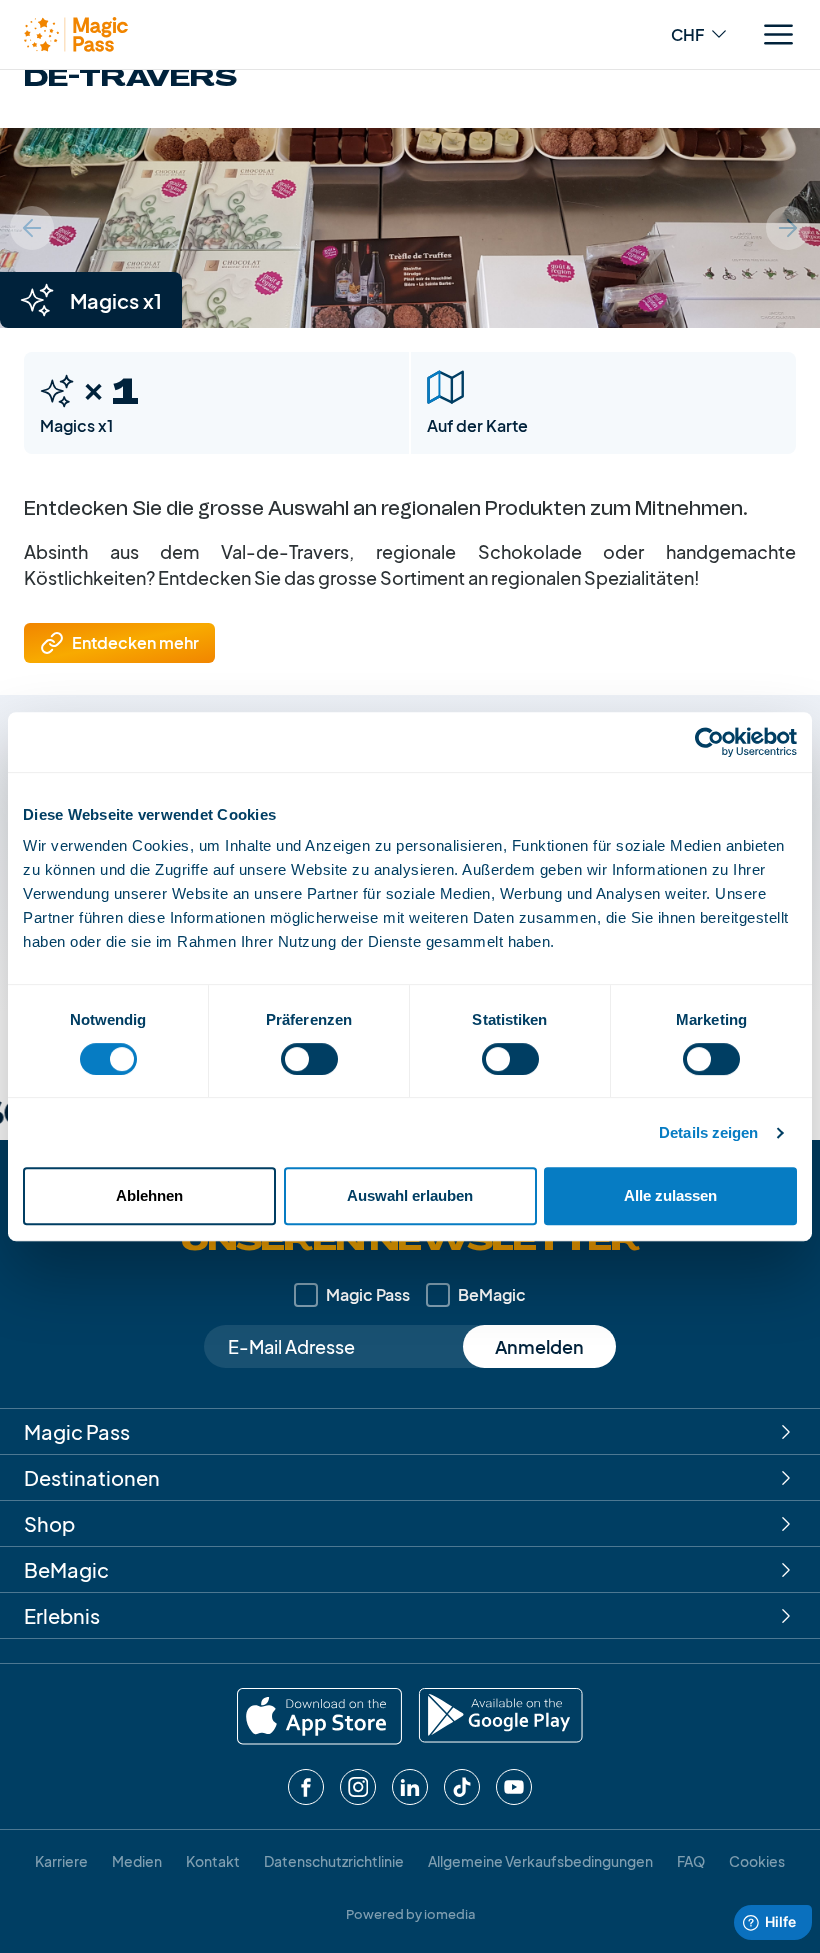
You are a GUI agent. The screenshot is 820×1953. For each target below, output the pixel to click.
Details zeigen (708, 1132)
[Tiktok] (462, 1787)
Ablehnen (149, 1195)
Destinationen (92, 1477)
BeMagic (492, 1294)
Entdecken (135, 642)
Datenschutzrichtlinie (334, 1861)
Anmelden (539, 1346)
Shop (49, 1523)
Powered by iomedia (410, 1914)
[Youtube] (514, 1787)
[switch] (309, 1059)
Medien (137, 1861)
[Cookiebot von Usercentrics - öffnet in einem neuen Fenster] (709, 742)
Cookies (757, 1861)
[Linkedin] (410, 1787)
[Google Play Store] (500, 1716)
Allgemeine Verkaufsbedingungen (540, 1861)
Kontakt (213, 1861)
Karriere (61, 1861)
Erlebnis (62, 1615)
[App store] (319, 1716)
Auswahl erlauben (410, 1195)
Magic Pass (368, 1294)
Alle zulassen (670, 1195)
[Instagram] (358, 1787)
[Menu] (778, 34)
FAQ (691, 1861)
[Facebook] (306, 1787)
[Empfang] (76, 34)
